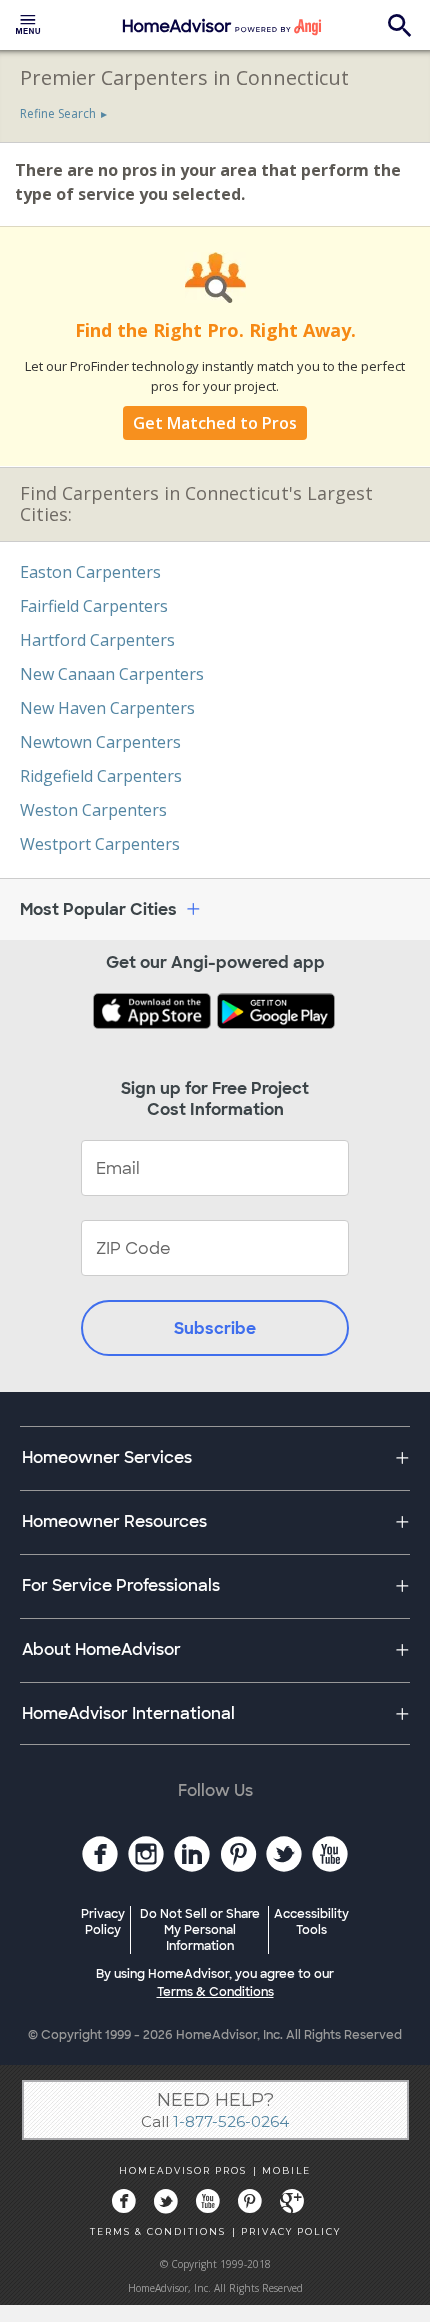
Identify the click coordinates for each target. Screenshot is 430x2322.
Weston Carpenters (93, 810)
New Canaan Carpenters (112, 674)
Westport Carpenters (100, 844)
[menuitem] (28, 25)
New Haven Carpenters (107, 708)
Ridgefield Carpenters (101, 776)
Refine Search (58, 113)
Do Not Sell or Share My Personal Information (200, 1930)
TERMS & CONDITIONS (158, 2231)
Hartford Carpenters (97, 640)
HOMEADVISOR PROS (183, 2170)
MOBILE (286, 2170)
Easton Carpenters (90, 572)
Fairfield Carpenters (94, 606)
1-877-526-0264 (231, 2121)
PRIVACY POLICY (291, 2231)
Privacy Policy (103, 1922)
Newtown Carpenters (100, 742)
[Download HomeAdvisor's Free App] (154, 1013)
